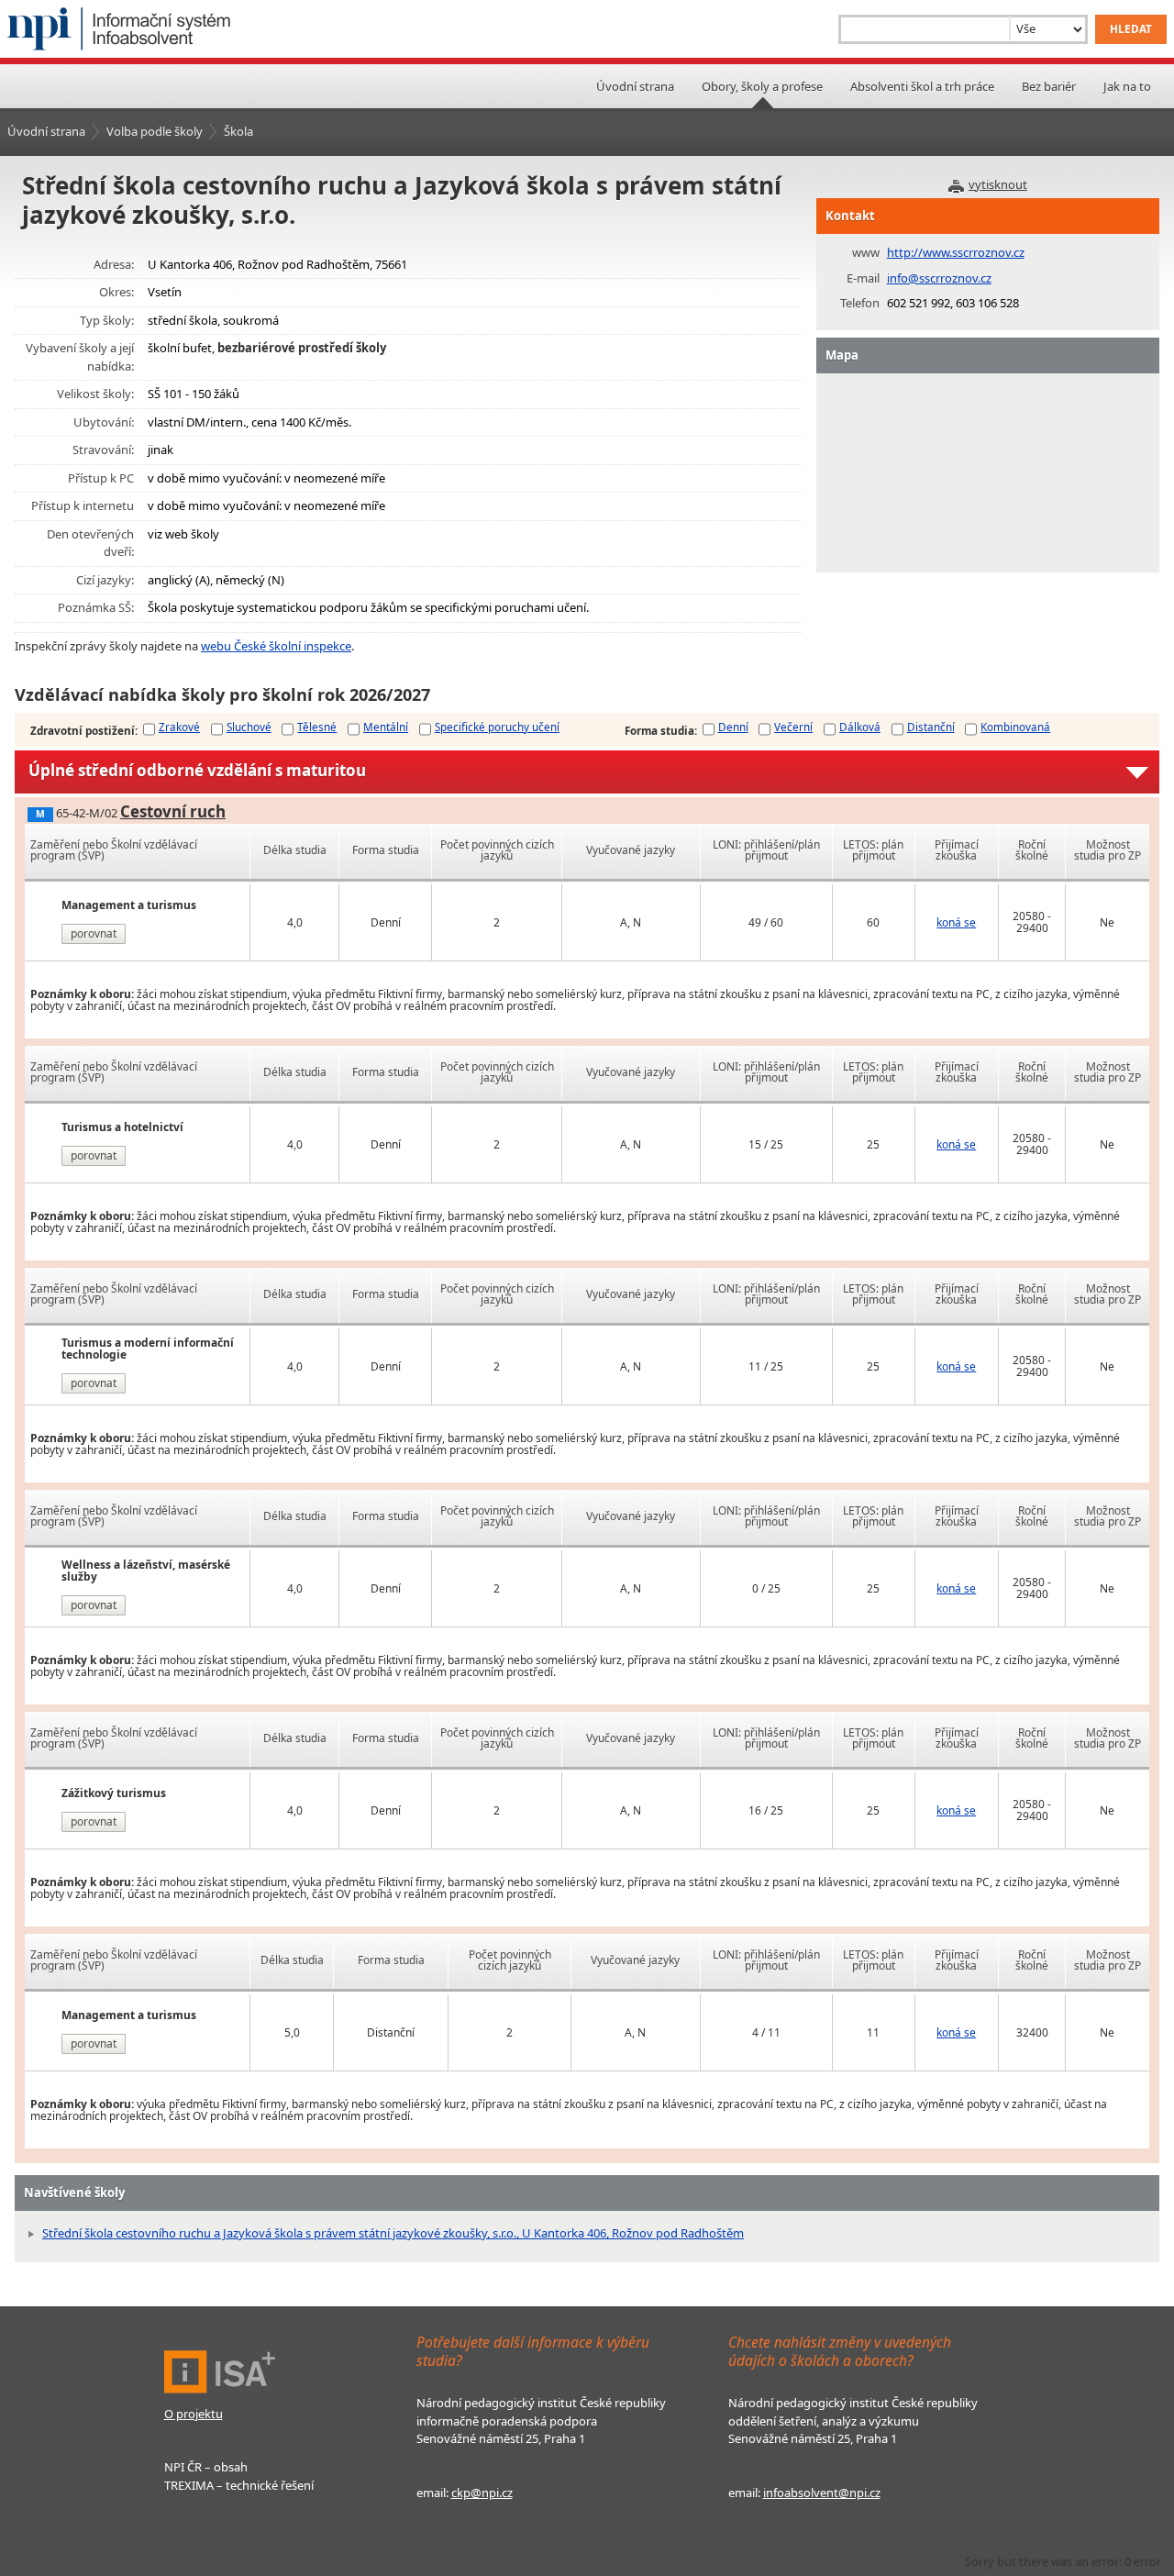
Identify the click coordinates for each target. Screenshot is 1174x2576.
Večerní (793, 727)
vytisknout (998, 184)
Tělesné (317, 727)
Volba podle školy (155, 131)
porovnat (94, 933)
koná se (956, 922)
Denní (733, 727)
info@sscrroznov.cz (939, 278)
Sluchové (249, 727)
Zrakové (179, 727)
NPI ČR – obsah (206, 2467)
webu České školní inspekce (276, 646)
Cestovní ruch (173, 811)
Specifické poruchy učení (497, 727)
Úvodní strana (635, 86)
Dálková (860, 727)
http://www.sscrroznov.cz (956, 252)
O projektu (194, 2414)
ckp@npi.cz (482, 2493)
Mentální (386, 727)
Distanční (931, 727)
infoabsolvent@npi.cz (822, 2493)
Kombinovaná (1015, 727)
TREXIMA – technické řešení (239, 2485)
